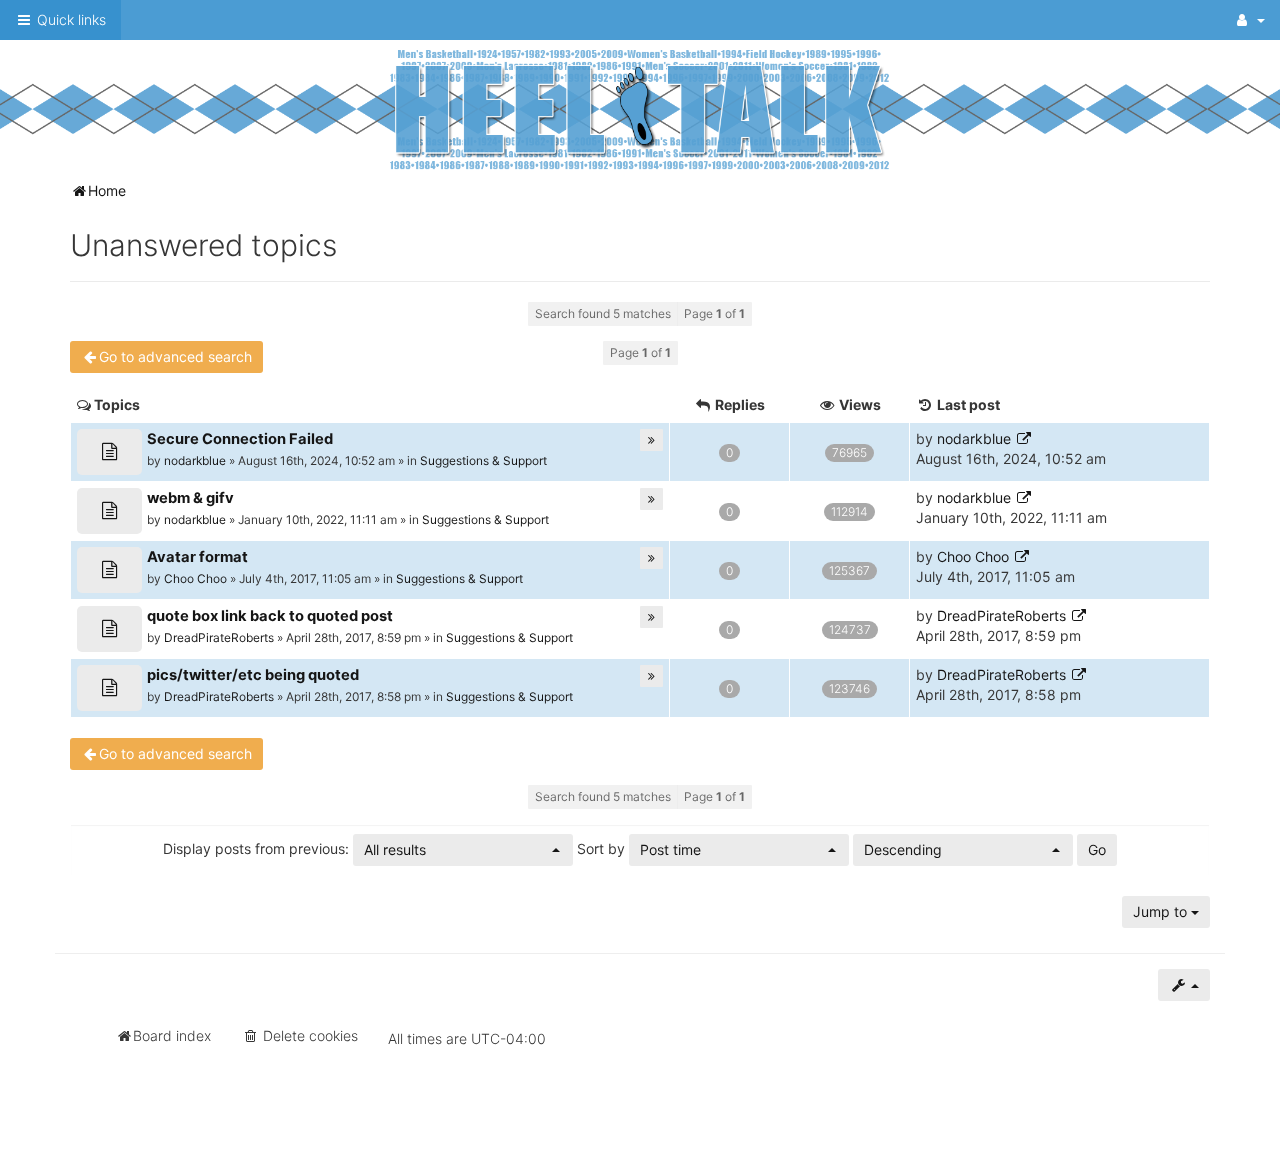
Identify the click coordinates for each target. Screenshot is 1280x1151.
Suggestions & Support (483, 460)
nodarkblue (195, 460)
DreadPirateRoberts (219, 637)
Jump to (1162, 911)
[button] (463, 850)
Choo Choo (195, 578)
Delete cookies (308, 1035)
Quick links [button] (69, 19)
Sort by (639, 849)
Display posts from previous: (294, 849)
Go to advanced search (175, 356)
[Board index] (640, 108)
